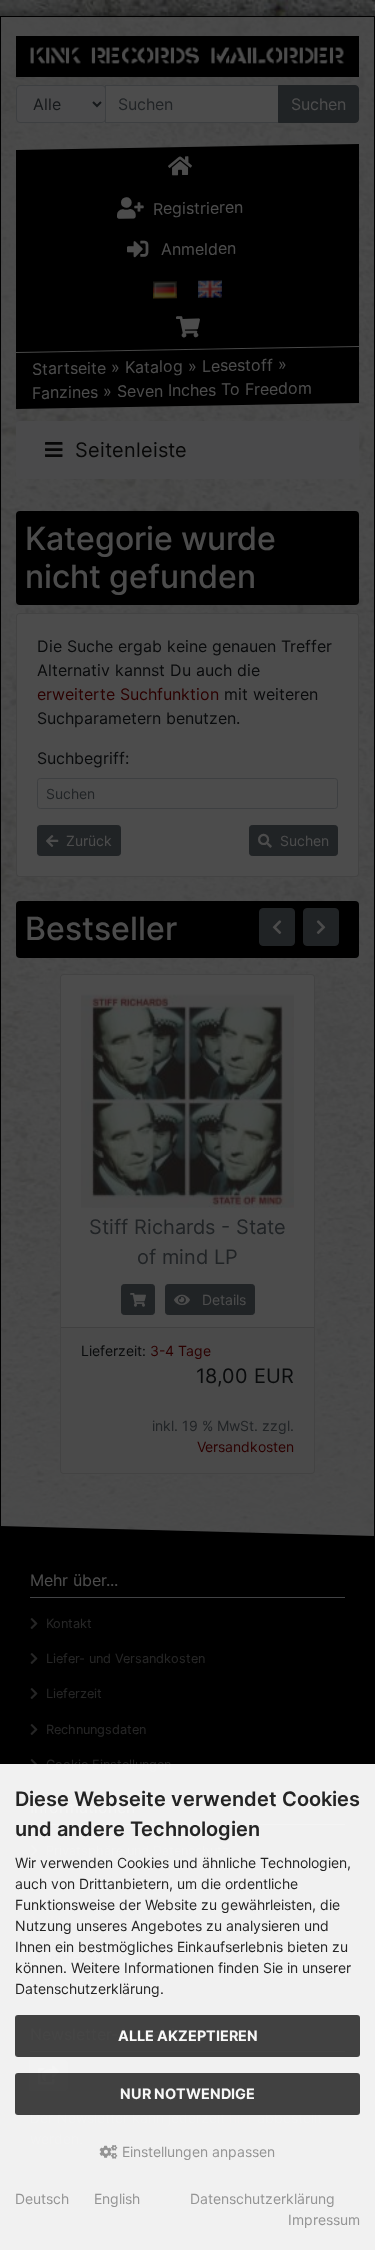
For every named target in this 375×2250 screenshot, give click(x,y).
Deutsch (42, 2198)
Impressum (324, 2219)
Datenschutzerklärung (262, 2198)
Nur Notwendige (187, 2093)
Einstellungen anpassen (196, 2151)
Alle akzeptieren (188, 2035)
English (117, 2198)
